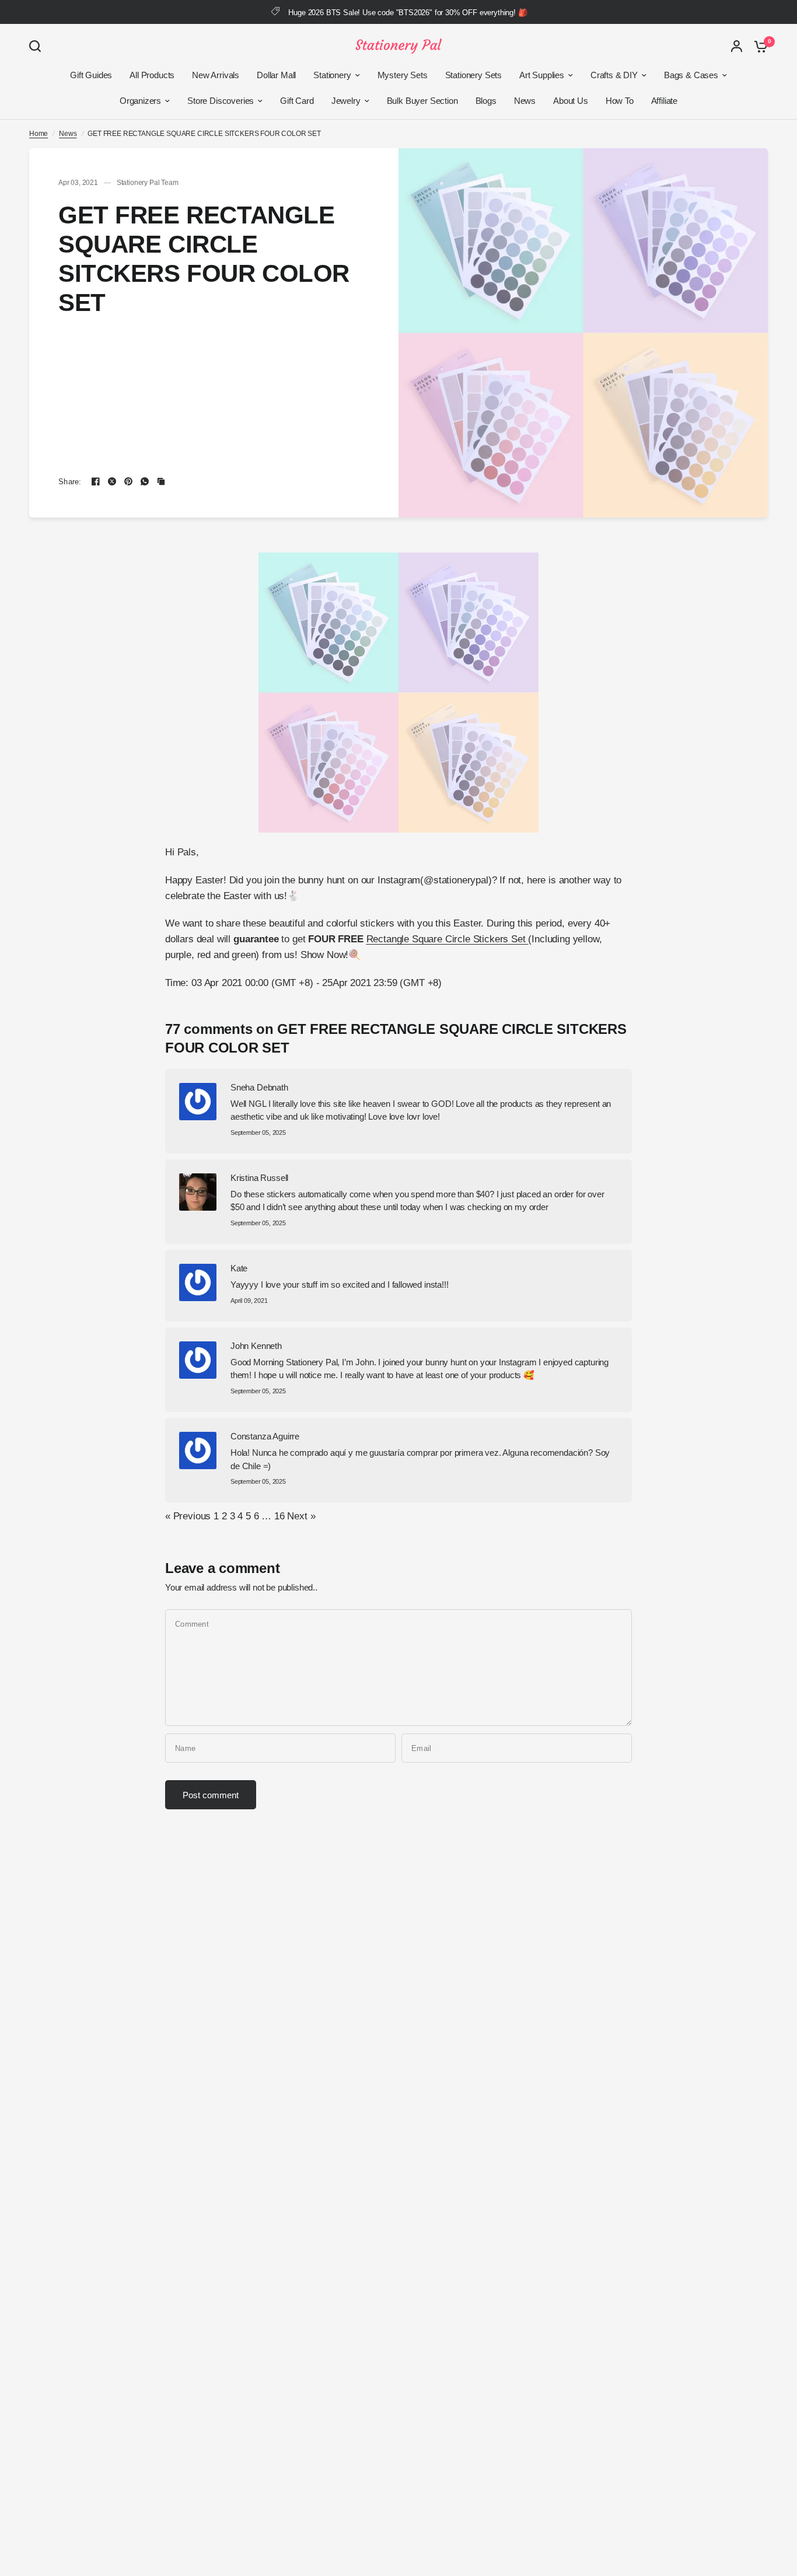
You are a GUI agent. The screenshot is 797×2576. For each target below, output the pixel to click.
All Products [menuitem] (152, 75)
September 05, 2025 (258, 1133)
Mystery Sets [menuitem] (403, 75)
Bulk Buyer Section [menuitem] (422, 101)
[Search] (38, 46)
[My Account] (737, 46)
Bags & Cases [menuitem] (691, 75)
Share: (70, 482)
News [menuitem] (525, 101)
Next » (301, 1516)
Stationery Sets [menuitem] (473, 75)
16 (279, 1516)
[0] (758, 46)
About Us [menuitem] (571, 101)
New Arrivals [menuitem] (216, 75)
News (68, 134)
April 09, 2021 (249, 1301)
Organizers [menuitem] (140, 101)
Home (39, 134)
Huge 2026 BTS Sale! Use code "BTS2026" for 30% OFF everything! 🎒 (408, 13)
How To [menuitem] (620, 101)
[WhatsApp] (145, 481)
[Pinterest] (128, 481)
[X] (112, 481)
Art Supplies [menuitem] (542, 75)
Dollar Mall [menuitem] (276, 75)
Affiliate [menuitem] (664, 101)
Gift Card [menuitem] (297, 101)
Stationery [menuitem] (332, 75)
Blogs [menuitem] (486, 101)
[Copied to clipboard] (161, 481)
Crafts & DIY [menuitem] (614, 75)
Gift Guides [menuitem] (91, 75)
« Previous (188, 1516)
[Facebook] (96, 481)
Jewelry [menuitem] (346, 101)
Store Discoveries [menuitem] (221, 101)
